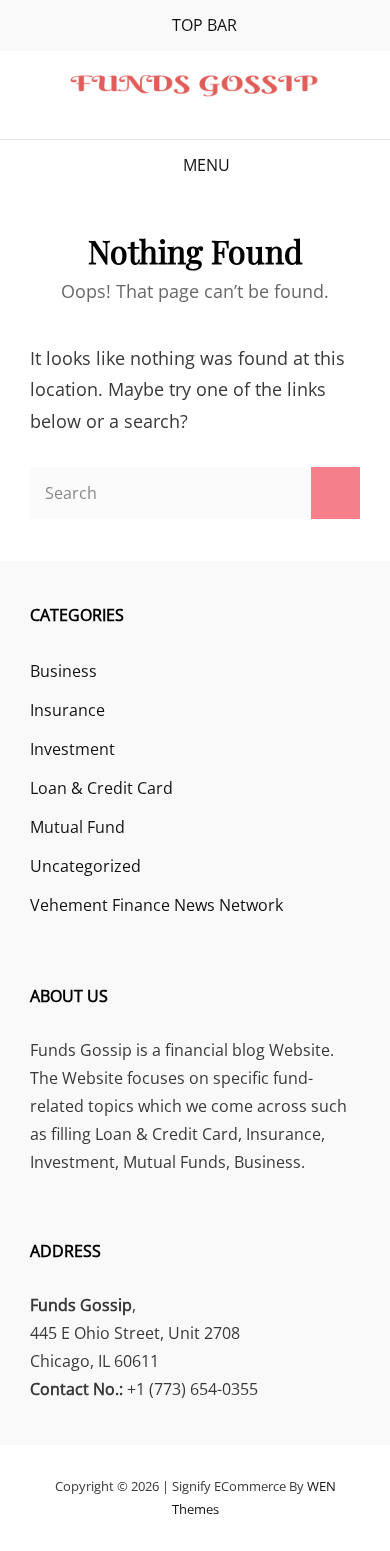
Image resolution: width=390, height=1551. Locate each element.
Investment (72, 749)
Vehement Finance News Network (156, 905)
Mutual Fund (77, 827)
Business (63, 671)
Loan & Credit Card (101, 788)
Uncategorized (85, 866)
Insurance (67, 710)
